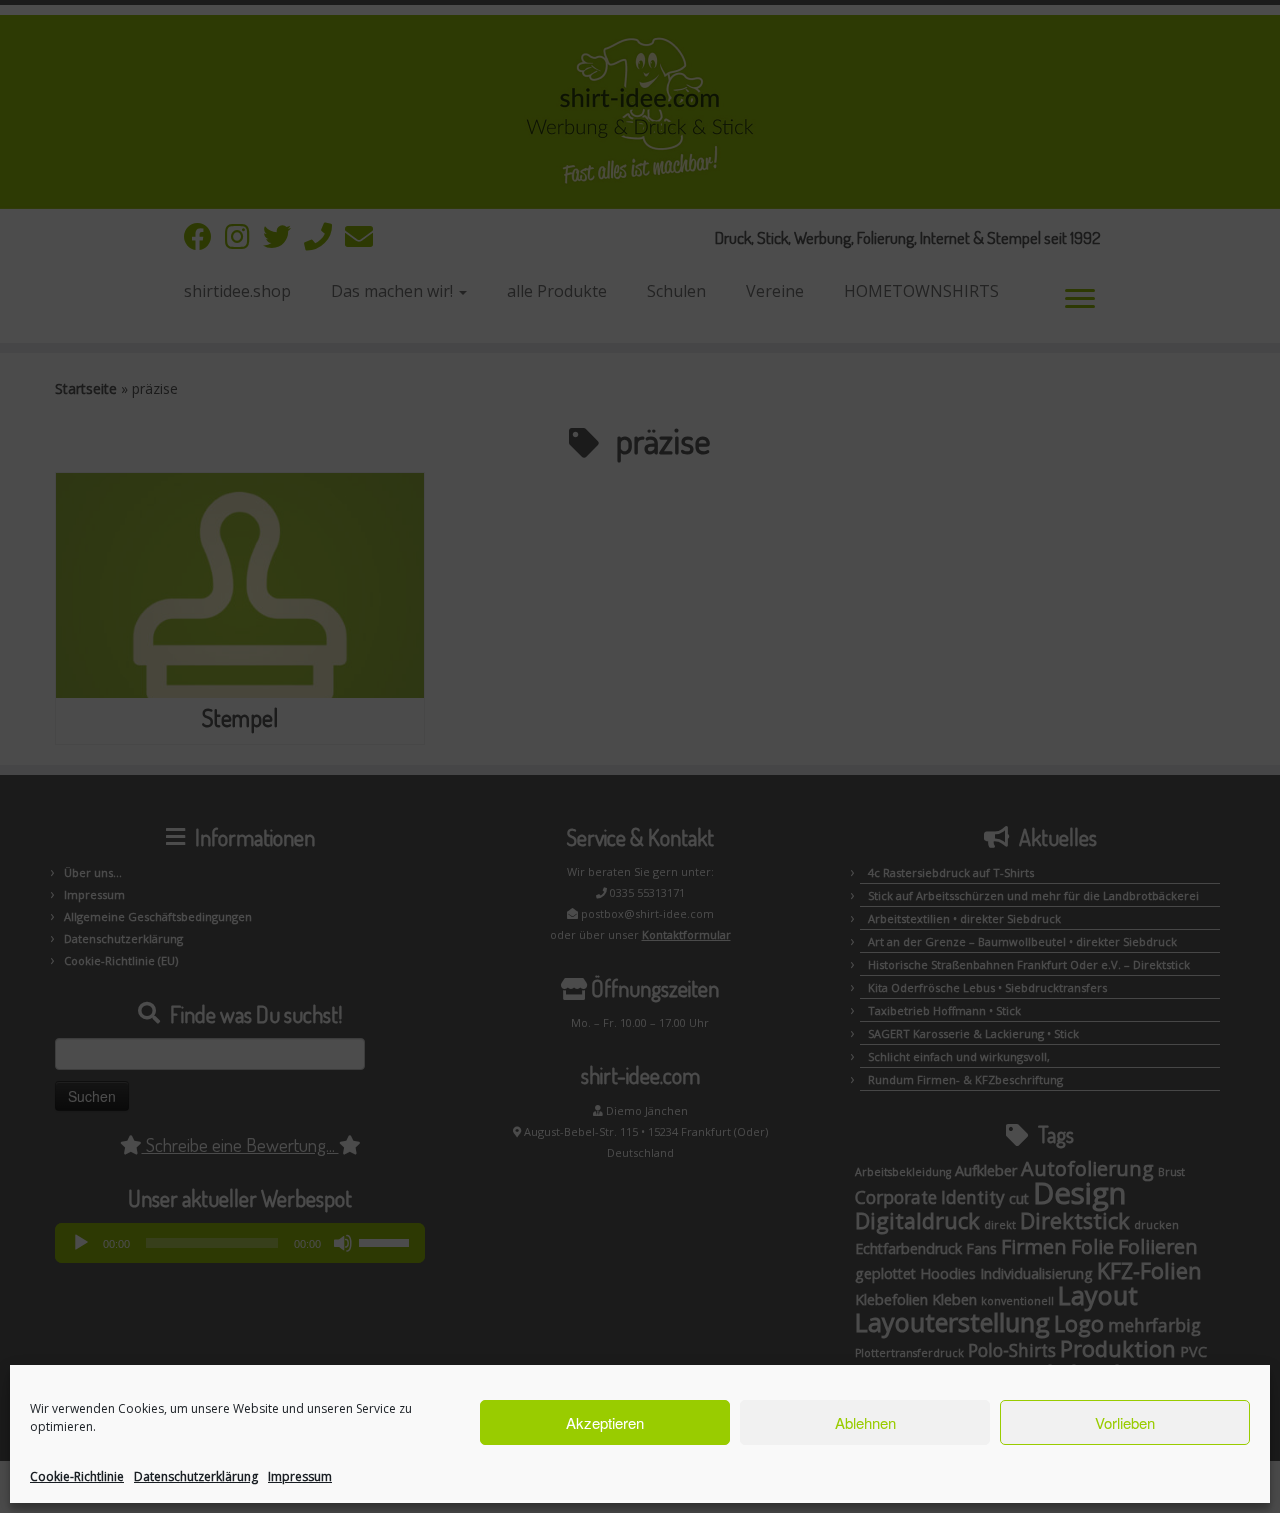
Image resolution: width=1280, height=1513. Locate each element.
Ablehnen (865, 1422)
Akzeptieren (605, 1422)
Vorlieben (1125, 1422)
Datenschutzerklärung (196, 1476)
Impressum (300, 1476)
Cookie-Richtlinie (77, 1476)
